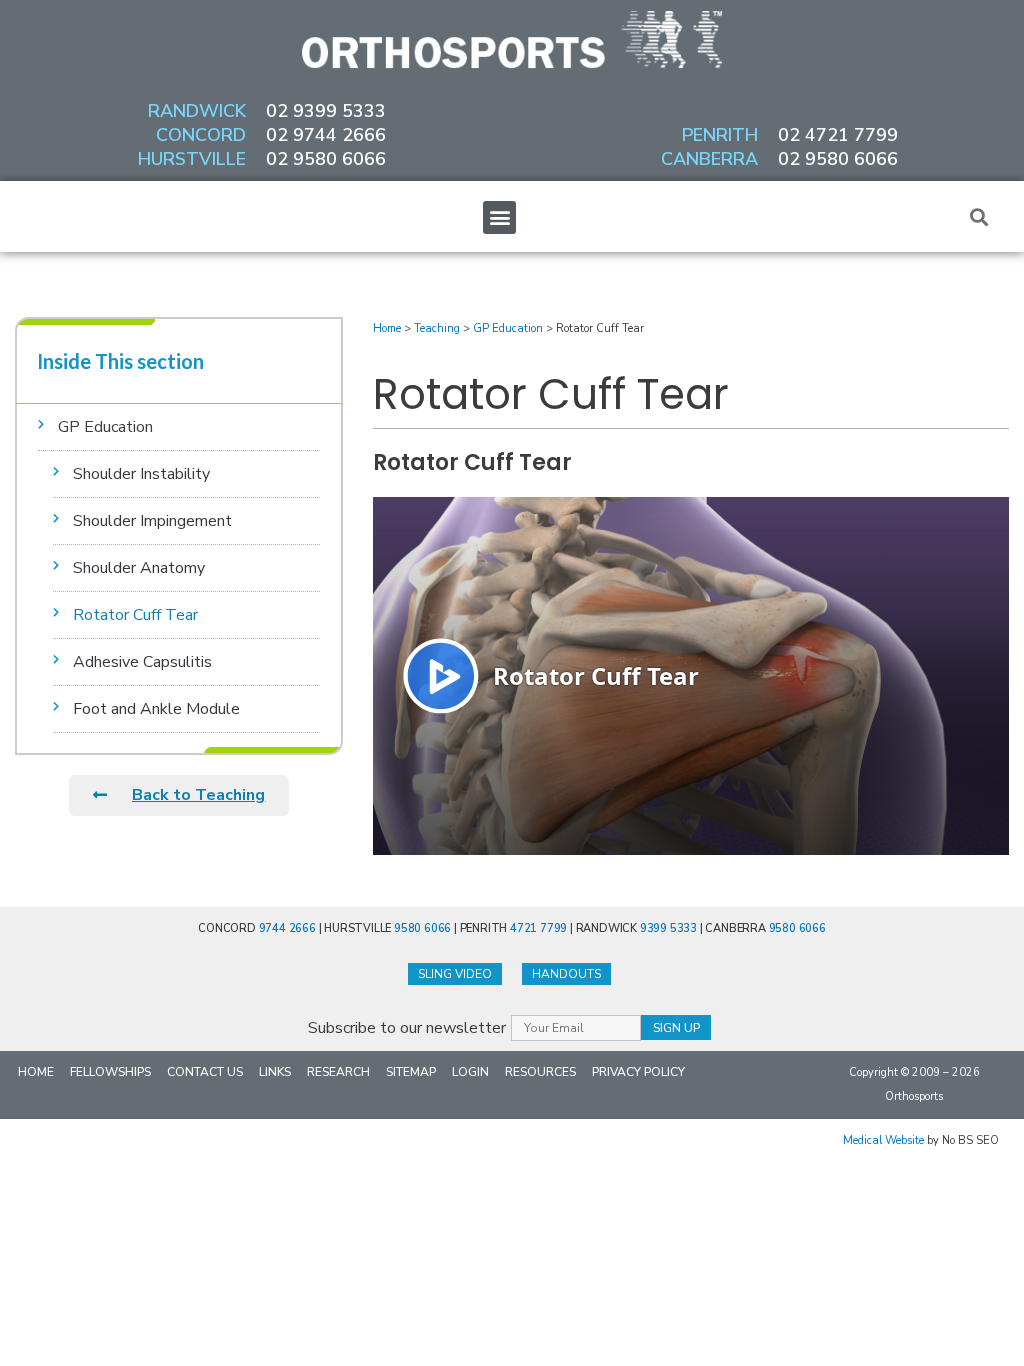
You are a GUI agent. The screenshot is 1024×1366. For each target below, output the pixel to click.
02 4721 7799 (838, 135)
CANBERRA (709, 159)
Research (338, 1072)
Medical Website (883, 1140)
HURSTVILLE (192, 159)
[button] (499, 217)
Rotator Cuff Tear (135, 615)
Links (275, 1072)
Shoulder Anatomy (139, 568)
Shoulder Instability (141, 474)
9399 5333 (668, 928)
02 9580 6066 (326, 159)
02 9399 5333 (326, 111)
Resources (540, 1072)
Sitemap (411, 1072)
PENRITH (720, 135)
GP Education (105, 427)
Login (470, 1072)
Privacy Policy (638, 1072)
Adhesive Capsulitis (142, 662)
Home (387, 328)
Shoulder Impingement (152, 521)
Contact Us (205, 1072)
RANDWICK (197, 111)
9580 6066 (422, 928)
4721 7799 (538, 928)
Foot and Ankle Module (156, 709)
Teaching (437, 328)
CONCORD (201, 135)
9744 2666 (287, 928)
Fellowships (110, 1072)
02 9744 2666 (326, 135)
